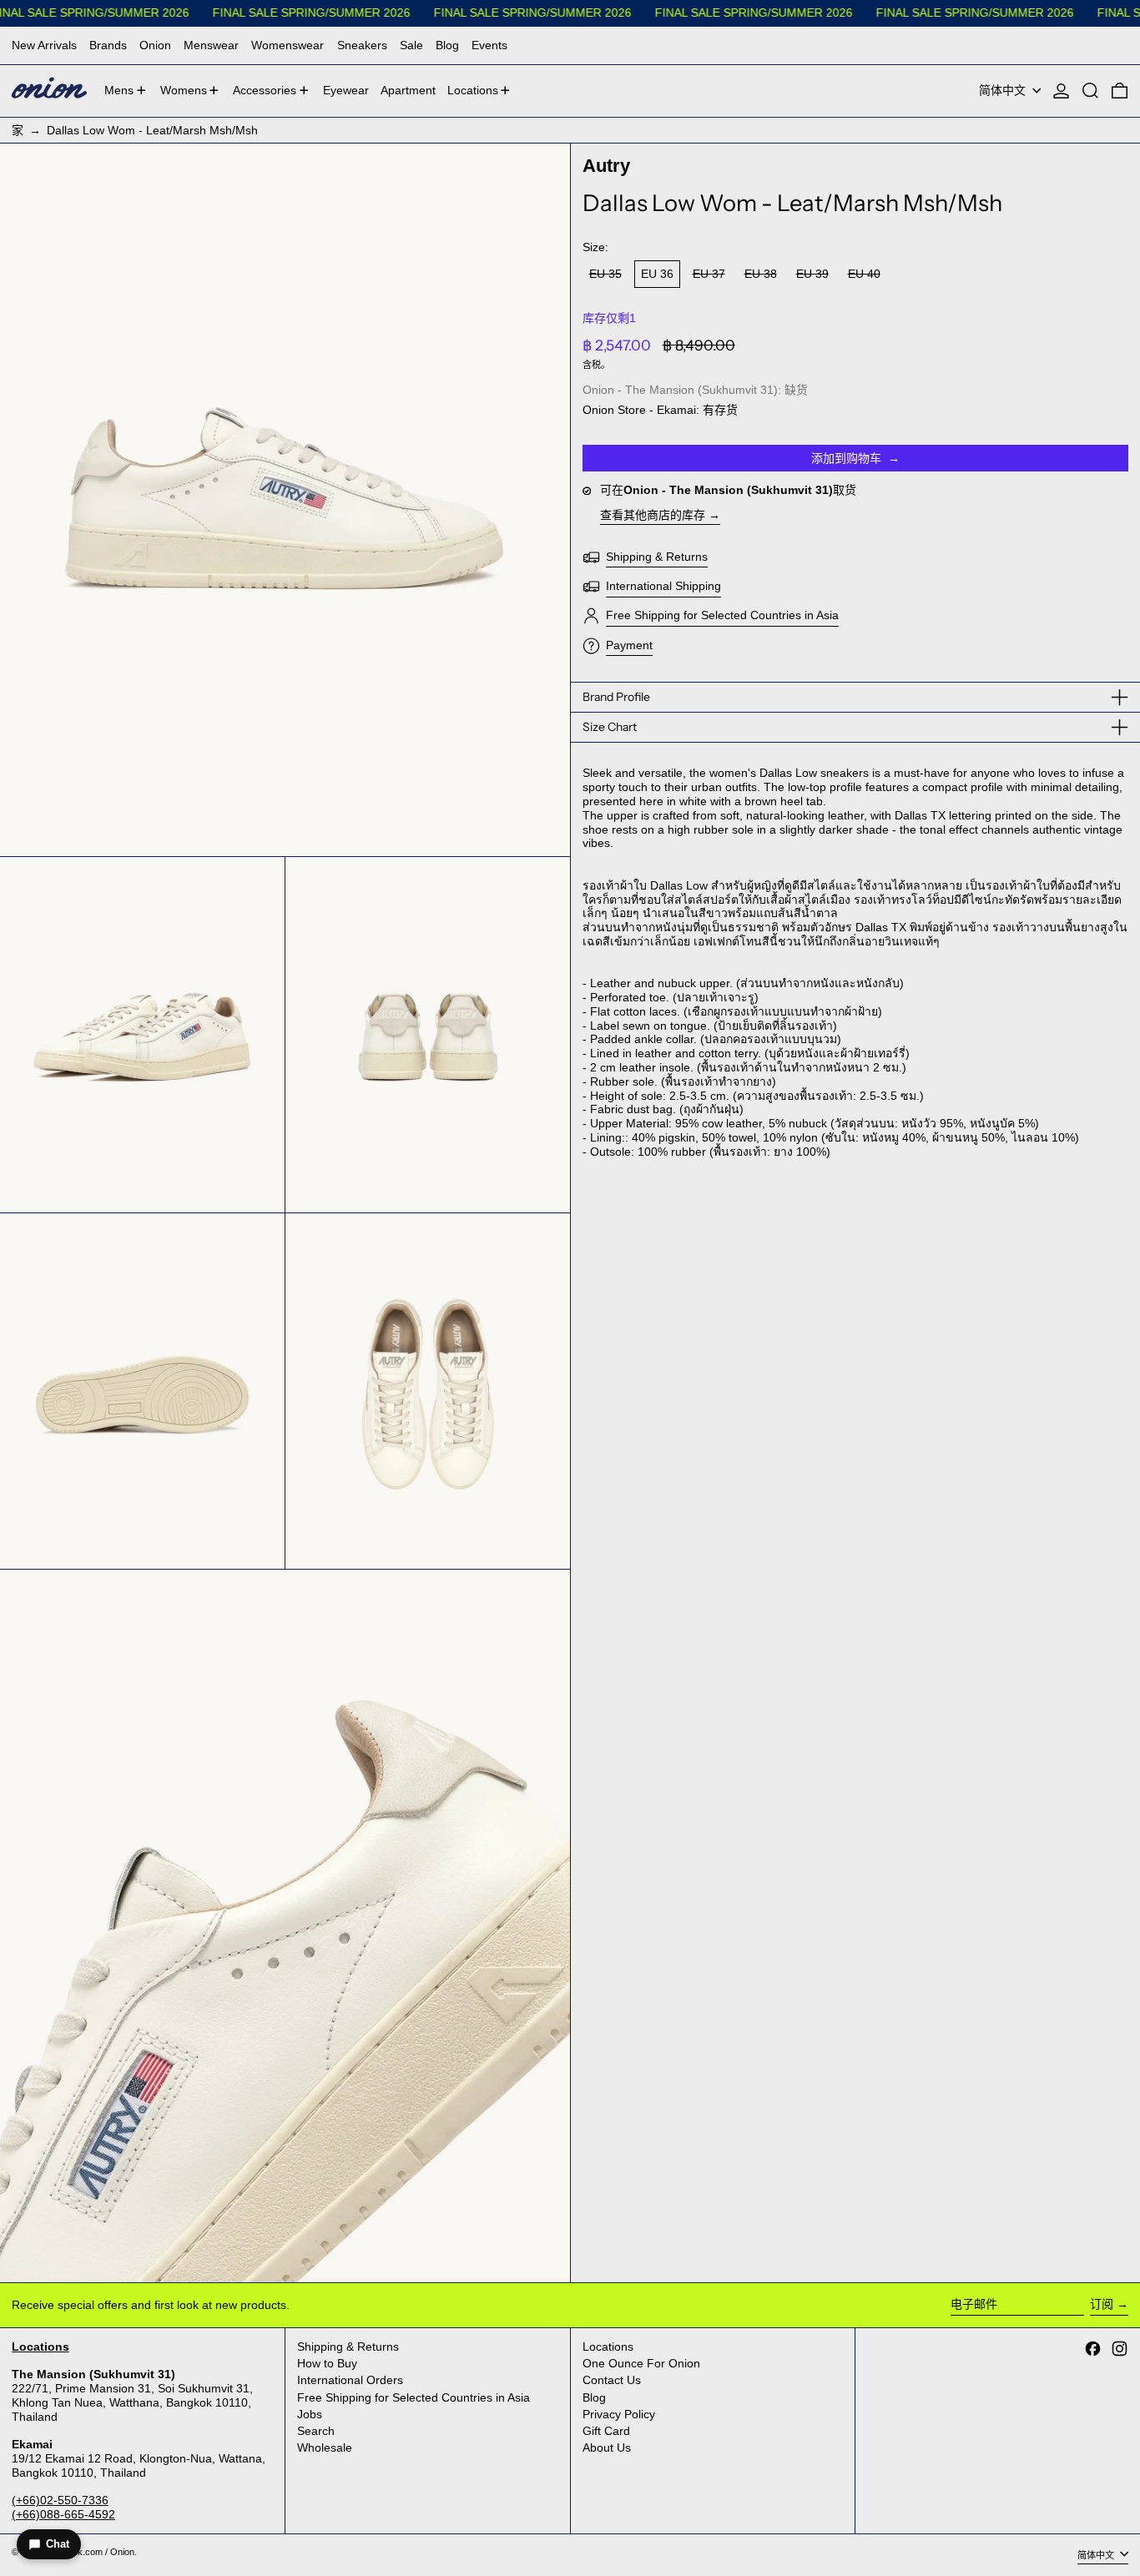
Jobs (310, 2414)
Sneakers (362, 45)
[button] (1090, 91)
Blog (447, 45)
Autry (606, 166)
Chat (58, 2544)
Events (489, 45)
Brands (108, 45)
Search (316, 2431)
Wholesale (325, 2447)
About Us (607, 2447)
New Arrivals (44, 45)
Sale (411, 45)
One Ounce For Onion (641, 2363)
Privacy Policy (619, 2414)
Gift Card (606, 2431)
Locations (608, 2347)
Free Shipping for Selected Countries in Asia (414, 2397)
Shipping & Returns (348, 2347)
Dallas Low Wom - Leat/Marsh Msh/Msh (152, 130)
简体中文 (1004, 90)
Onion (155, 45)
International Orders (350, 2380)
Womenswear (288, 45)
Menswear (211, 45)
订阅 (1102, 2304)
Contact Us (612, 2380)
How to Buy (327, 2363)
